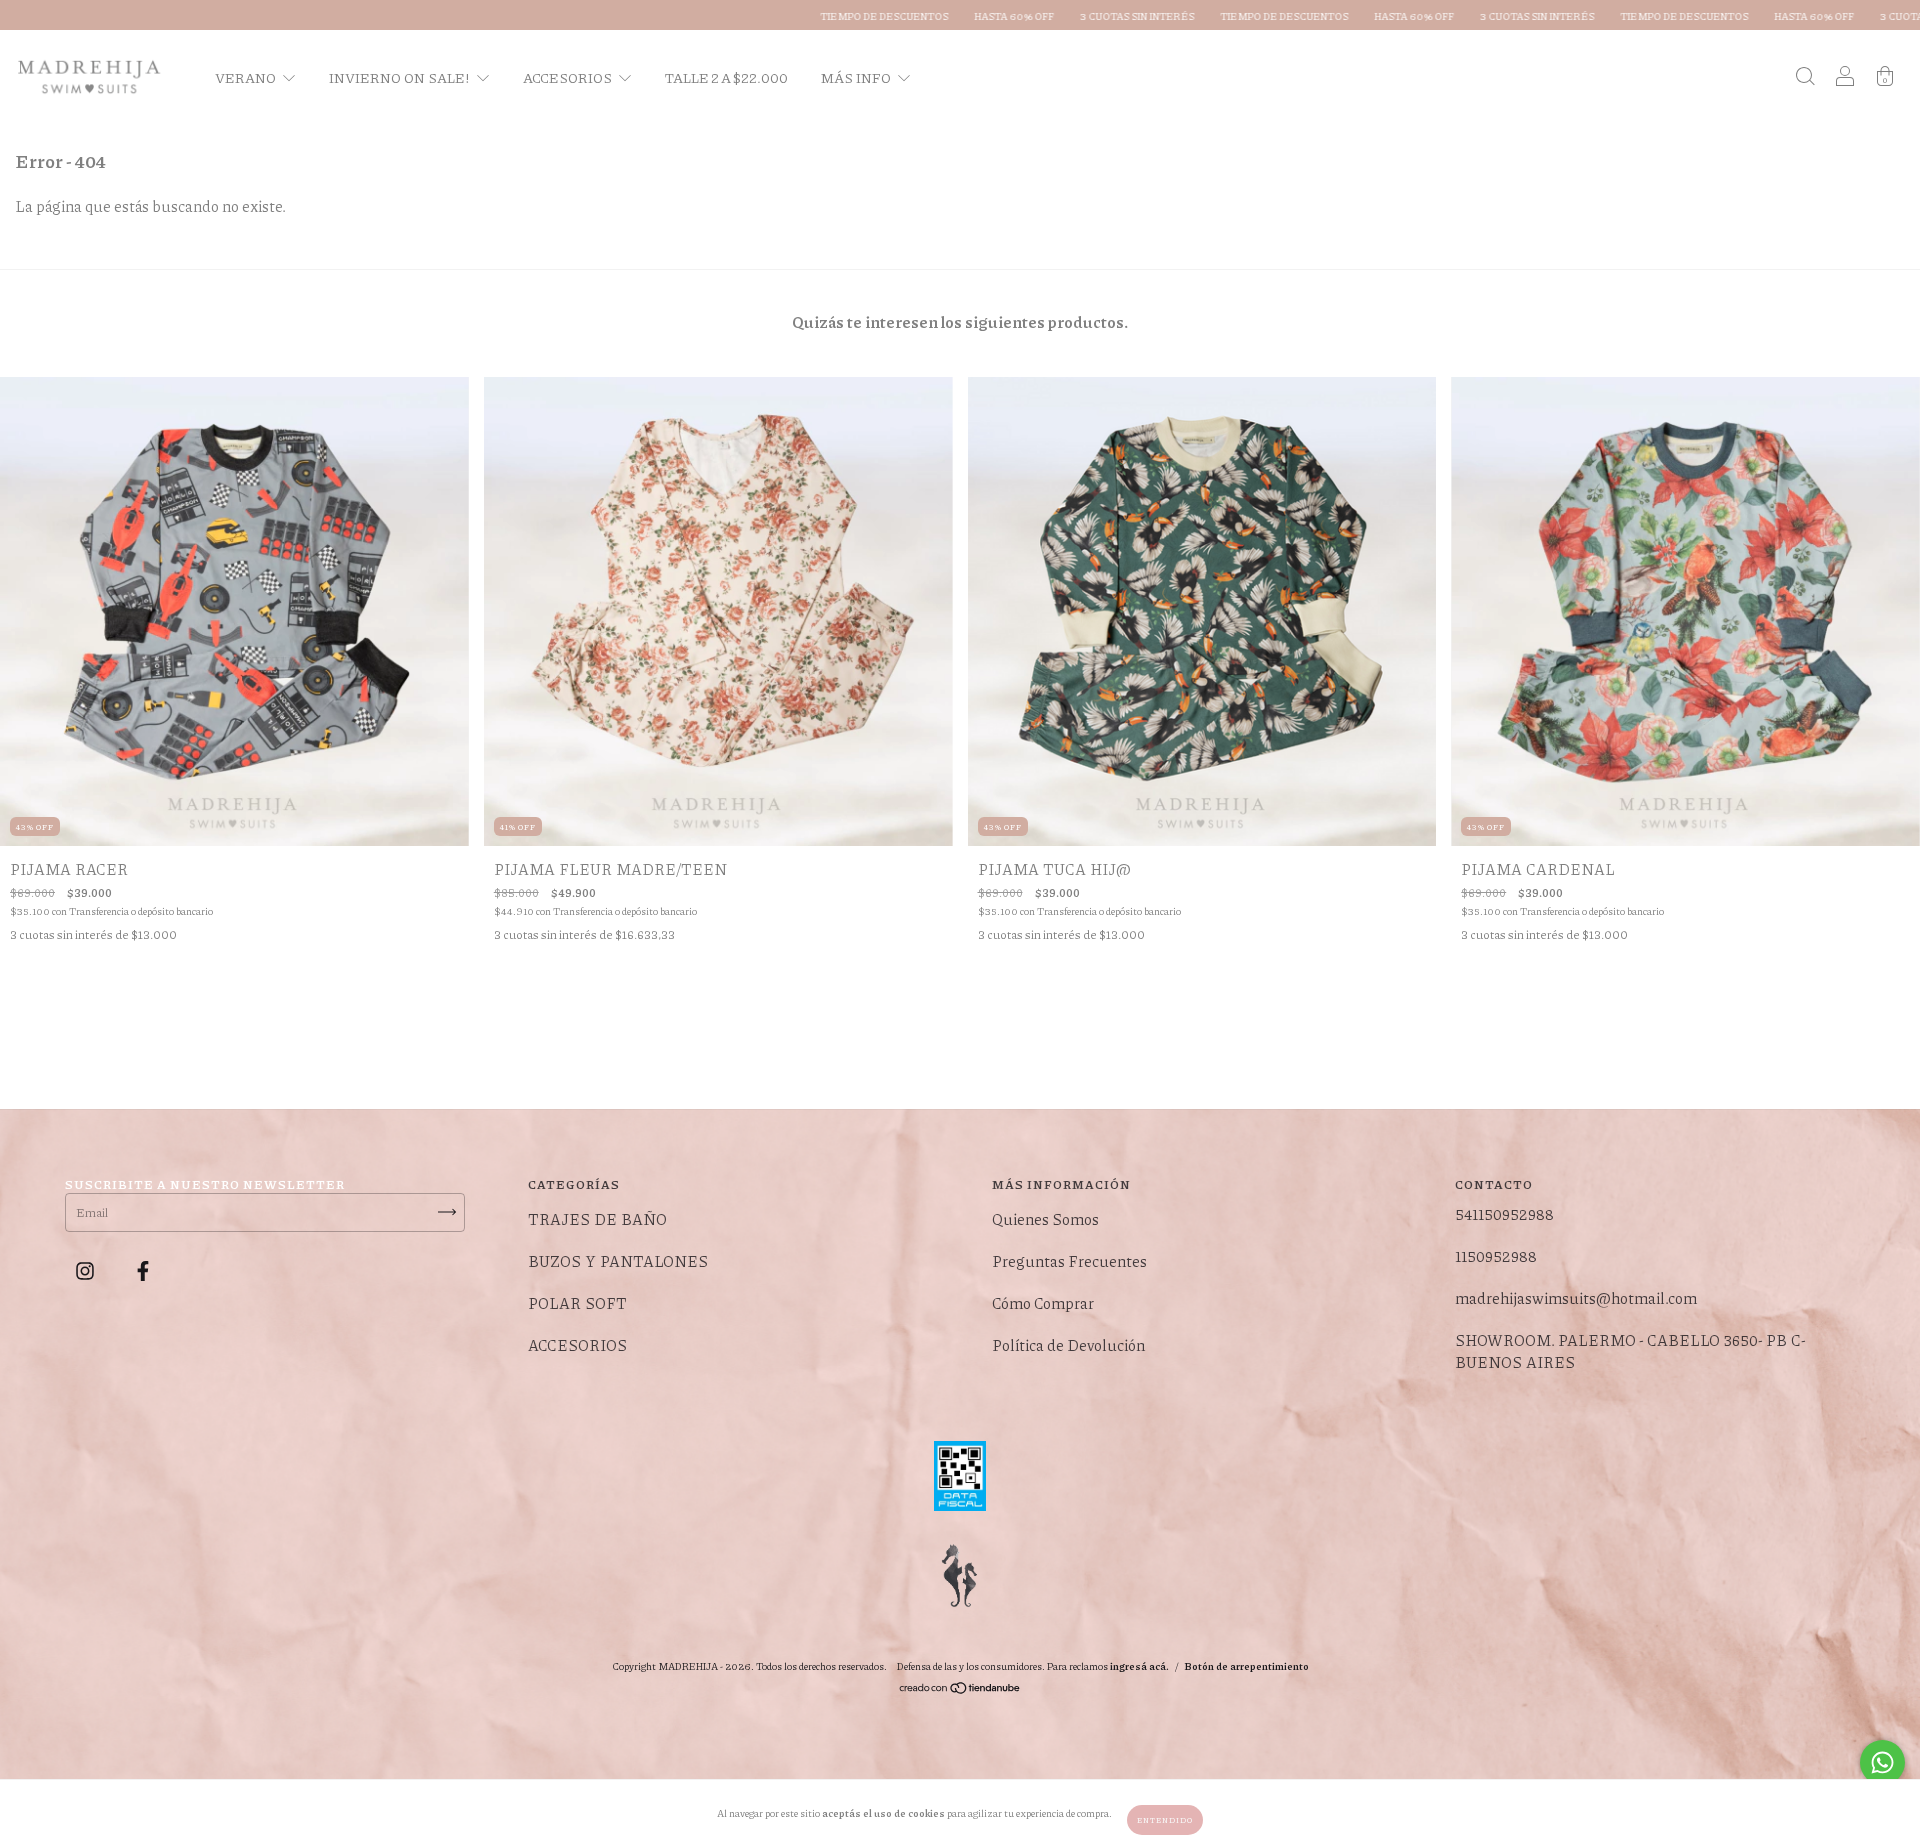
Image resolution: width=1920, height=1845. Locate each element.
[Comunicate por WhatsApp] (1882, 1762)
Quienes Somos (1045, 1219)
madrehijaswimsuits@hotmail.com (1576, 1298)
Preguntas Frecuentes (1069, 1261)
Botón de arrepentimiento (1246, 1666)
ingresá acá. (1139, 1666)
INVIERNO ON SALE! (400, 77)
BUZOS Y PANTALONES (618, 1261)
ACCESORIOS (568, 77)
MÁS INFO (857, 77)
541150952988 (1504, 1214)
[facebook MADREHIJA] (143, 1271)
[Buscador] (1805, 77)
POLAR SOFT (577, 1303)
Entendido (1165, 1819)
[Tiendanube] (960, 1690)
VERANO (246, 77)
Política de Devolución (1068, 1345)
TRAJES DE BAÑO (597, 1219)
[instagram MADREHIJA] (86, 1271)
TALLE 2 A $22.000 (726, 77)
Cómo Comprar (1043, 1303)
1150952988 (1496, 1256)
